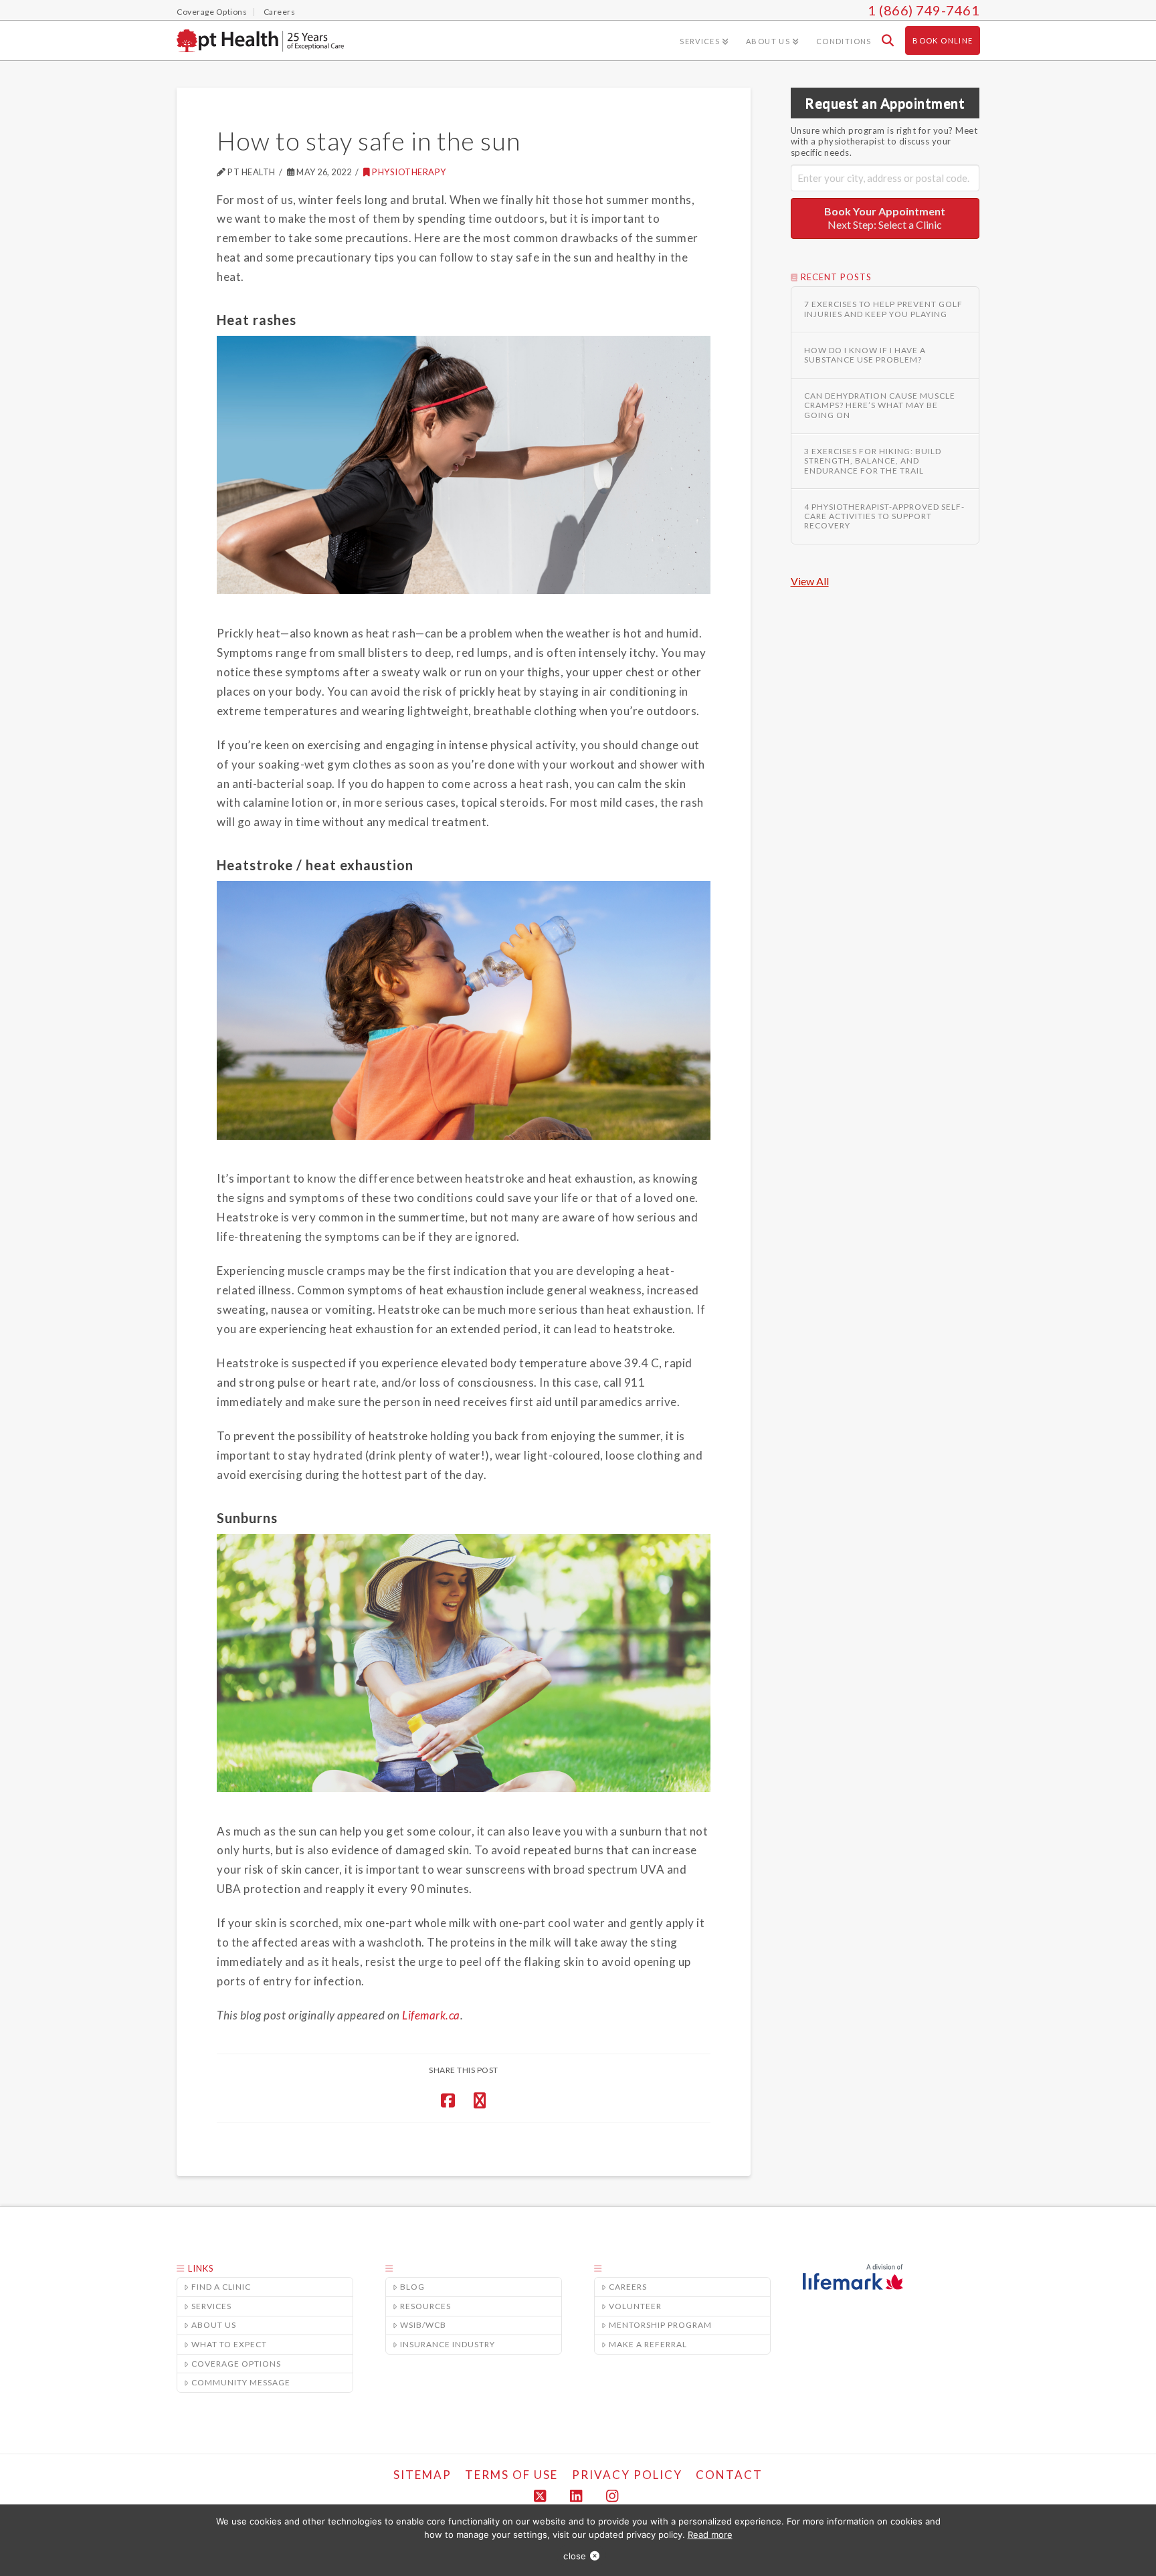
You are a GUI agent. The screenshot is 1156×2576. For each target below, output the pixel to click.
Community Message (241, 2382)
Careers (628, 2287)
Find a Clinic (221, 2287)
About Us (214, 2325)
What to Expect (229, 2344)
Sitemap (422, 2475)
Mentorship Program (660, 2325)
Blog (412, 2287)
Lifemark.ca (431, 2015)
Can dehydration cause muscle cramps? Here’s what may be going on (880, 406)
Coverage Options (236, 2364)
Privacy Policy (627, 2475)
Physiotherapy (409, 172)
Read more (710, 2535)
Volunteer (635, 2306)
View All (810, 581)
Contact (729, 2475)
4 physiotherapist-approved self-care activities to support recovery (884, 517)
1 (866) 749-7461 (924, 10)
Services (211, 2306)
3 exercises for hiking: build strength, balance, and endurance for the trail (873, 461)
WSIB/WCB (423, 2325)
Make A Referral (648, 2344)
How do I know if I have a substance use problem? (865, 355)
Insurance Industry (448, 2344)
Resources (425, 2306)
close (575, 2556)
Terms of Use (511, 2475)
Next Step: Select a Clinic (885, 218)
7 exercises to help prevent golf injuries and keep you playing (883, 309)
